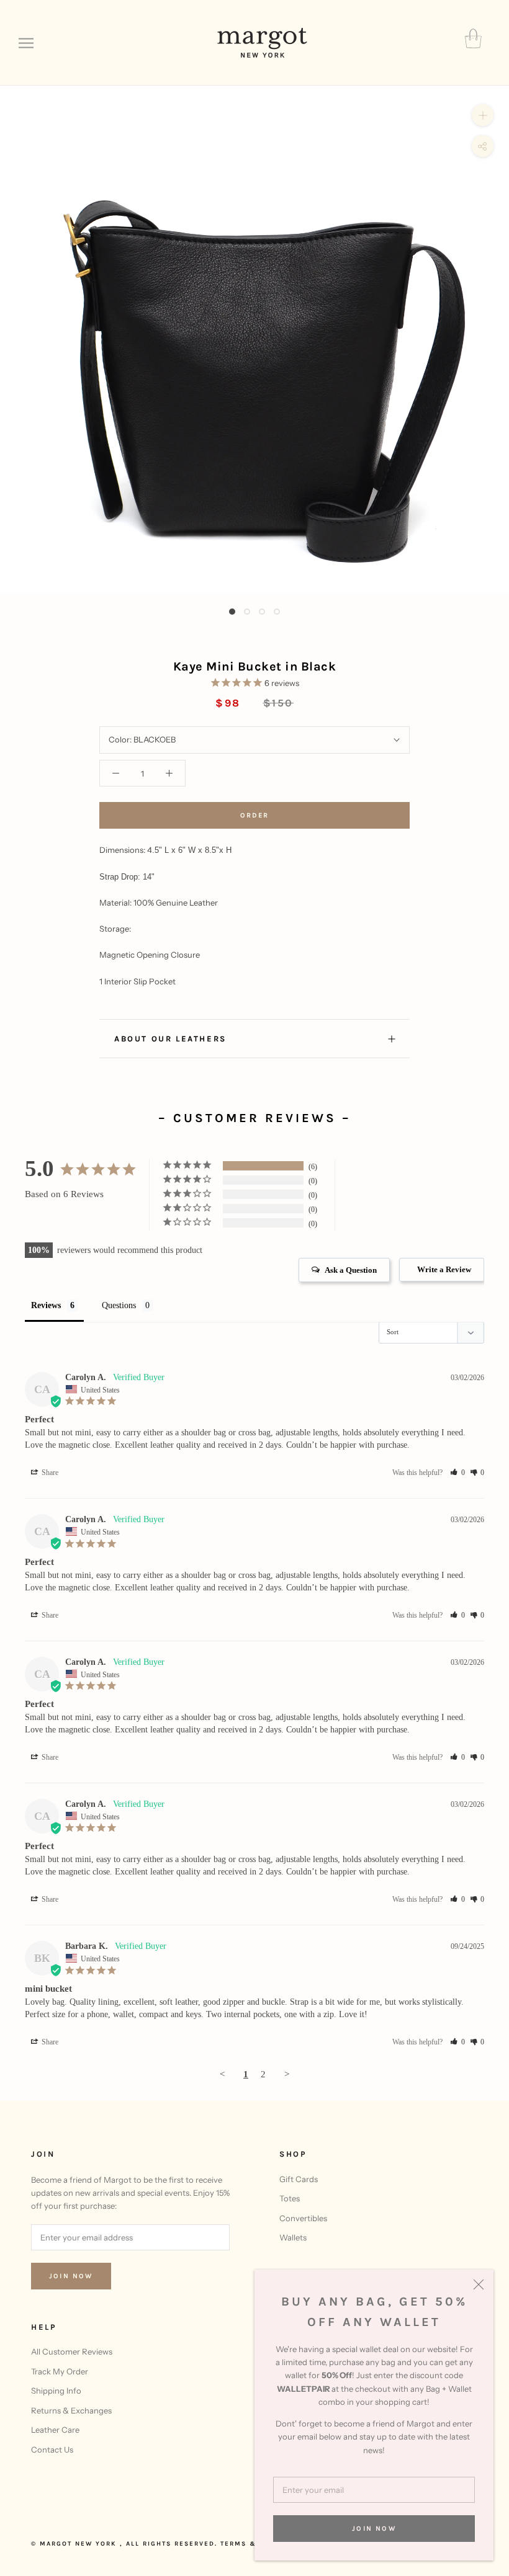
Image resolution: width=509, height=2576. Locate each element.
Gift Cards (299, 2179)
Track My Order (60, 2371)
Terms (233, 2544)
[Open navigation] (26, 43)
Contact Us (52, 2449)
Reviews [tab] (46, 1305)
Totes (290, 2198)
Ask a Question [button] (351, 1270)
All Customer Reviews (72, 2351)
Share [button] (49, 1473)
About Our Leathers (170, 1039)
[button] (457, 1473)
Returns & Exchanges (71, 2410)
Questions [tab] (119, 1305)
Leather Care (55, 2430)
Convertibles (303, 2218)
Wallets (293, 2237)
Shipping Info (56, 2391)
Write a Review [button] (444, 1269)
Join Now (374, 2529)
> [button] (287, 2074)
